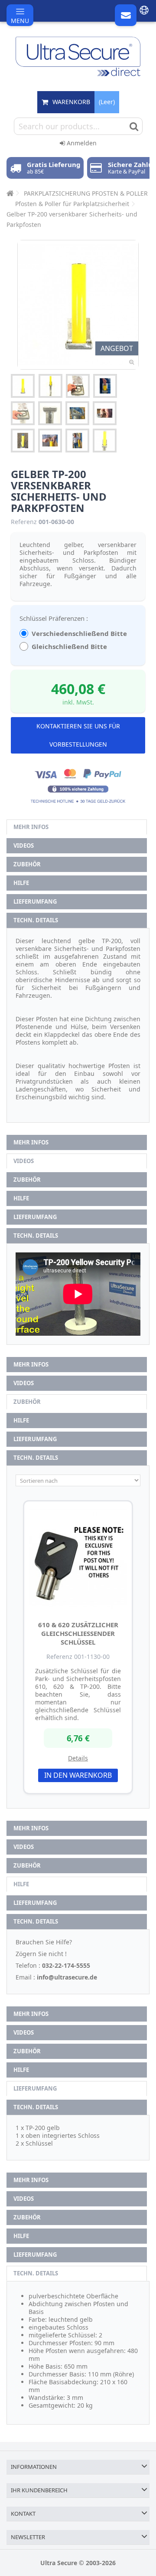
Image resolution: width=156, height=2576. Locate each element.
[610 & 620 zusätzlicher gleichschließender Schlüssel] (78, 1559)
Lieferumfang (35, 901)
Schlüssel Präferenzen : (55, 618)
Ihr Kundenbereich (39, 2490)
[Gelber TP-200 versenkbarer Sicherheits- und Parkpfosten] (23, 386)
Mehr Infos (31, 827)
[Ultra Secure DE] (78, 56)
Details (78, 1758)
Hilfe (21, 883)
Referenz (24, 522)
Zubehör (27, 864)
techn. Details (36, 920)
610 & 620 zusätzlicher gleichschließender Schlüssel (78, 1633)
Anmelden (81, 143)
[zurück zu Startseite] (9, 193)
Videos (24, 846)
